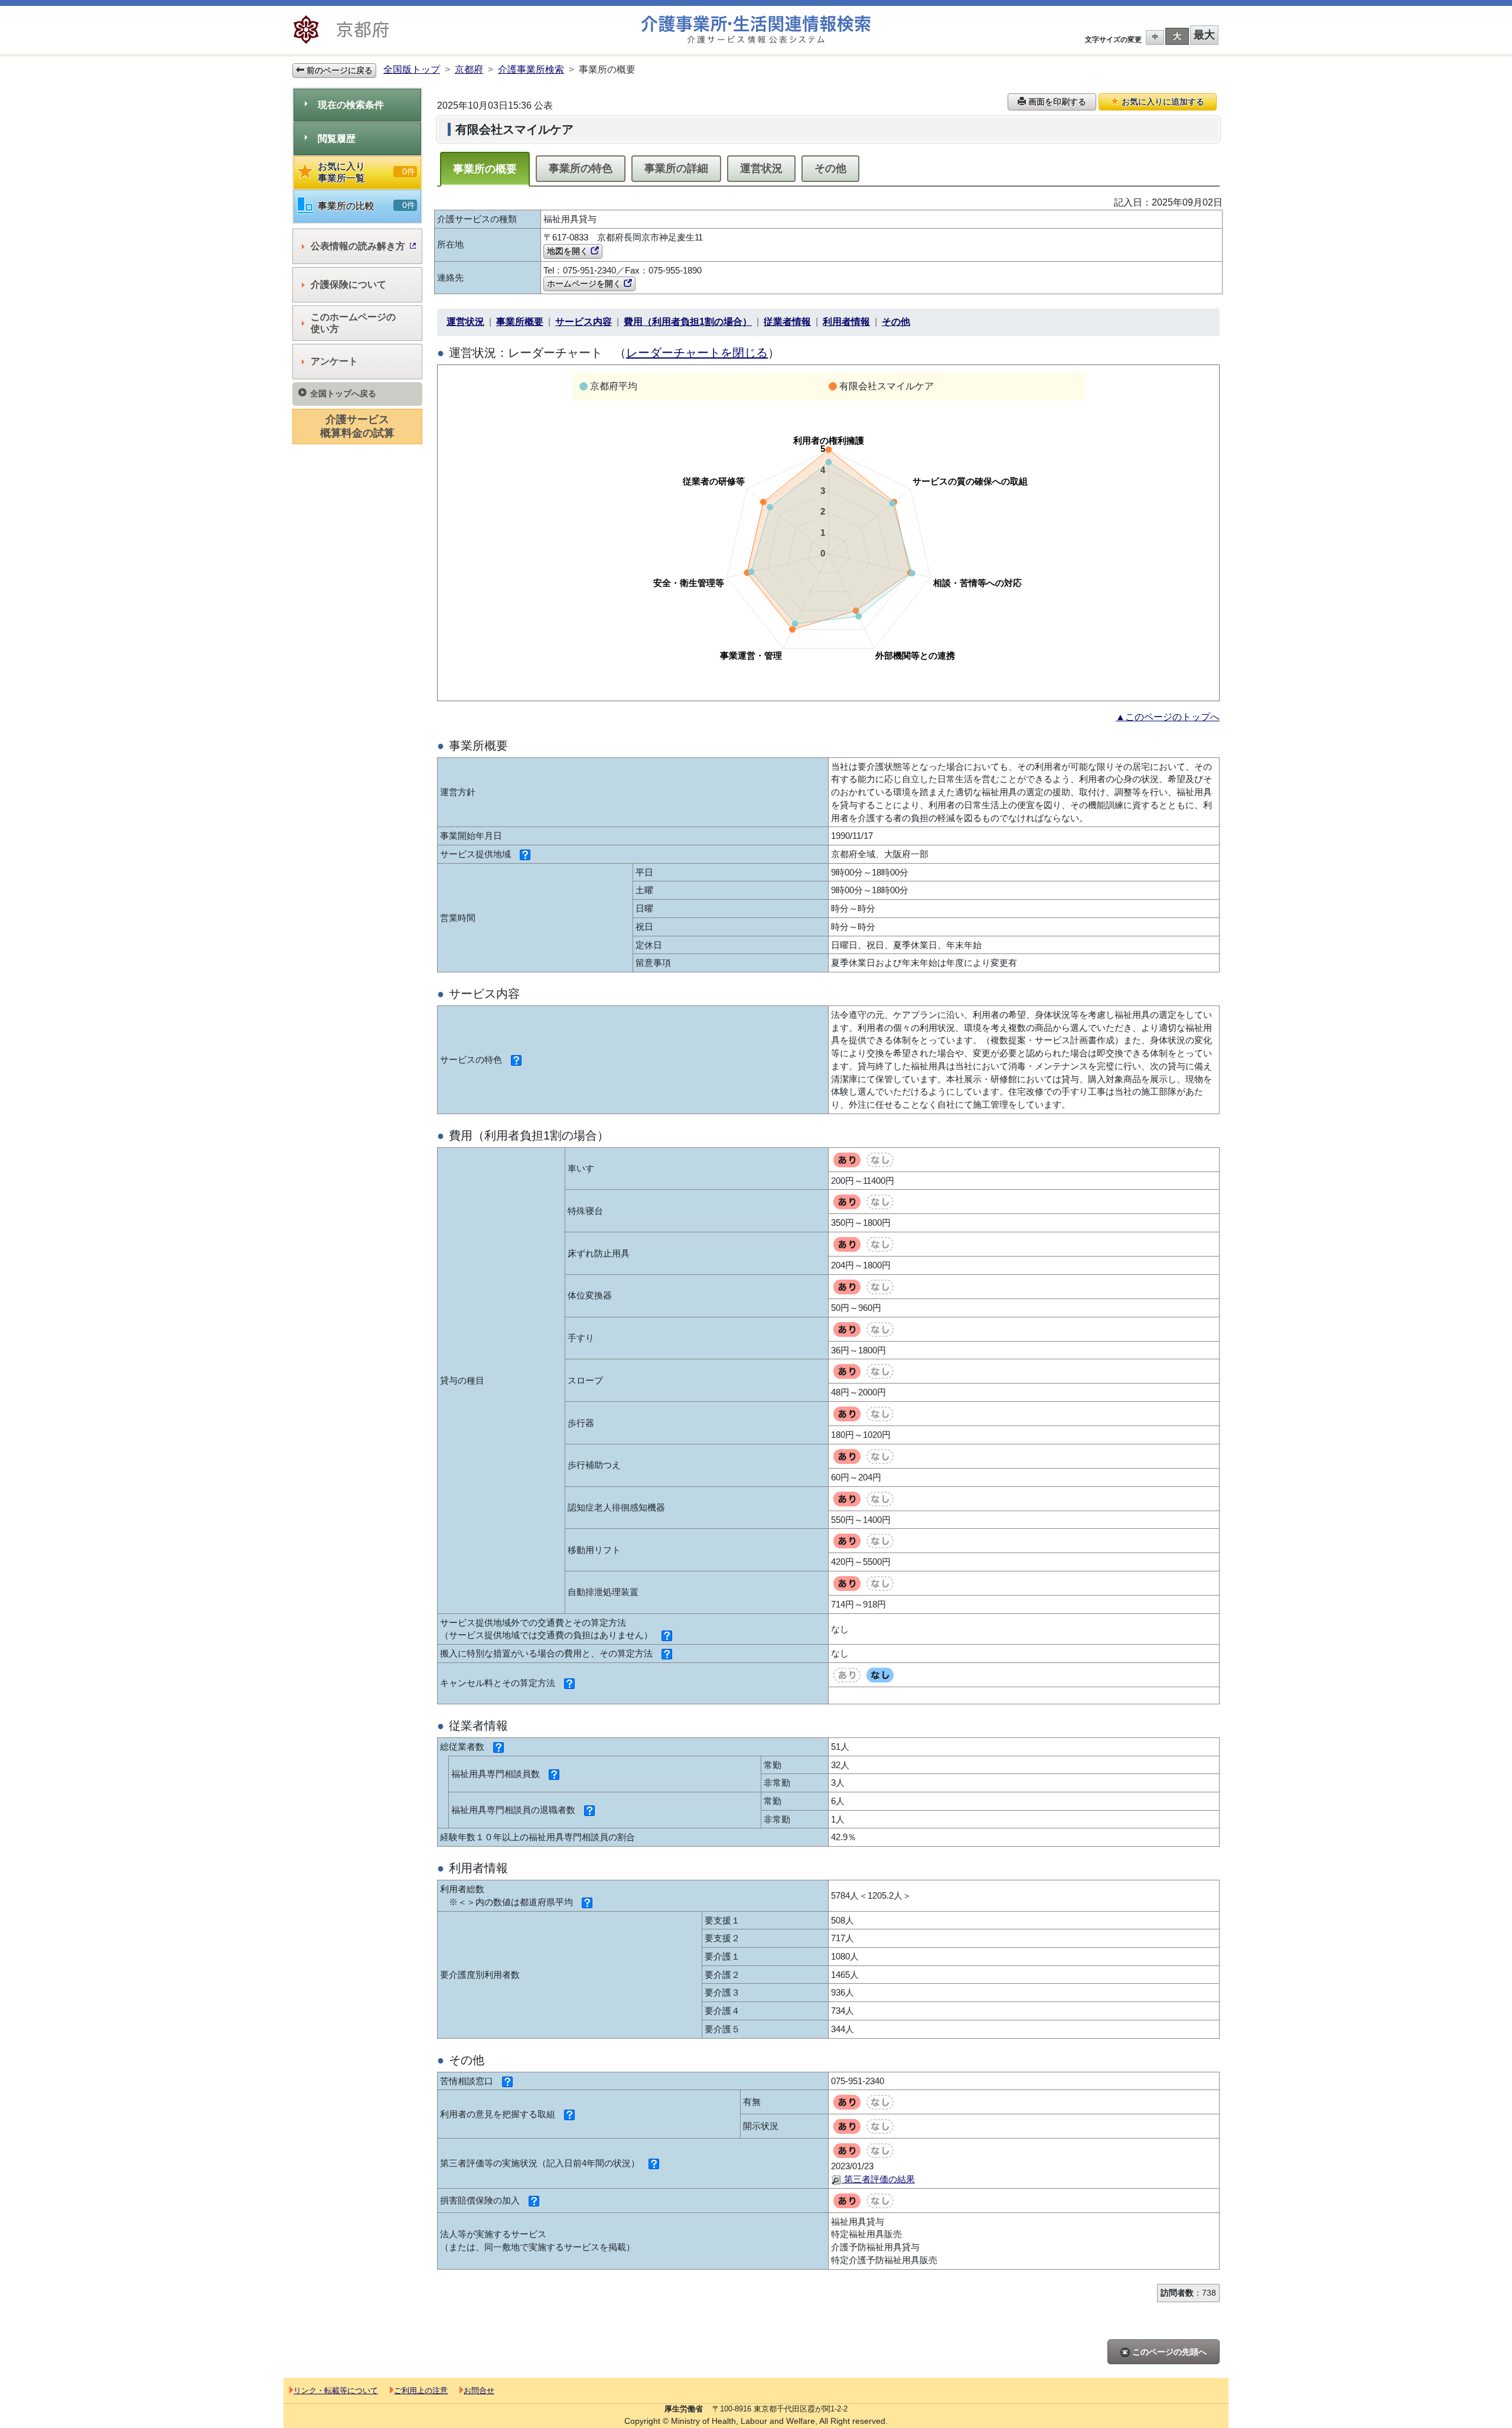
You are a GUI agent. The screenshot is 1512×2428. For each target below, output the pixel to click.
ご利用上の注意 (421, 2390)
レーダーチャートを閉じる (697, 353)
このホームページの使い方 (353, 323)
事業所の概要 (485, 169)
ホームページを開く (585, 284)
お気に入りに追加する (1162, 102)
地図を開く (569, 251)
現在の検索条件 (351, 105)
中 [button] (1155, 37)
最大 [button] (1204, 35)
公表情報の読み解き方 (358, 246)
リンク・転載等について (336, 2390)
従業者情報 (787, 322)
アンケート (334, 361)
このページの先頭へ (1168, 2352)
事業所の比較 (366, 206)
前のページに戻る (338, 70)
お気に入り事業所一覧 (366, 172)
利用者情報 (846, 322)
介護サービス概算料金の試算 (357, 426)
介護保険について (348, 284)
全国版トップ (412, 69)
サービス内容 (584, 322)
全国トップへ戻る (343, 393)
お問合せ (479, 2390)
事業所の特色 (581, 168)
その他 (830, 168)
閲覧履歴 (337, 139)
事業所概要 (520, 322)
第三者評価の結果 (878, 2179)
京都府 (469, 69)
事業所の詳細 (676, 168)
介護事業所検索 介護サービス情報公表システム (756, 30)
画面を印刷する (1056, 102)
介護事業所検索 (531, 69)
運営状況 (761, 168)
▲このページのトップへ (1168, 717)
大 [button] (1177, 36)
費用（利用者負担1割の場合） (688, 322)
